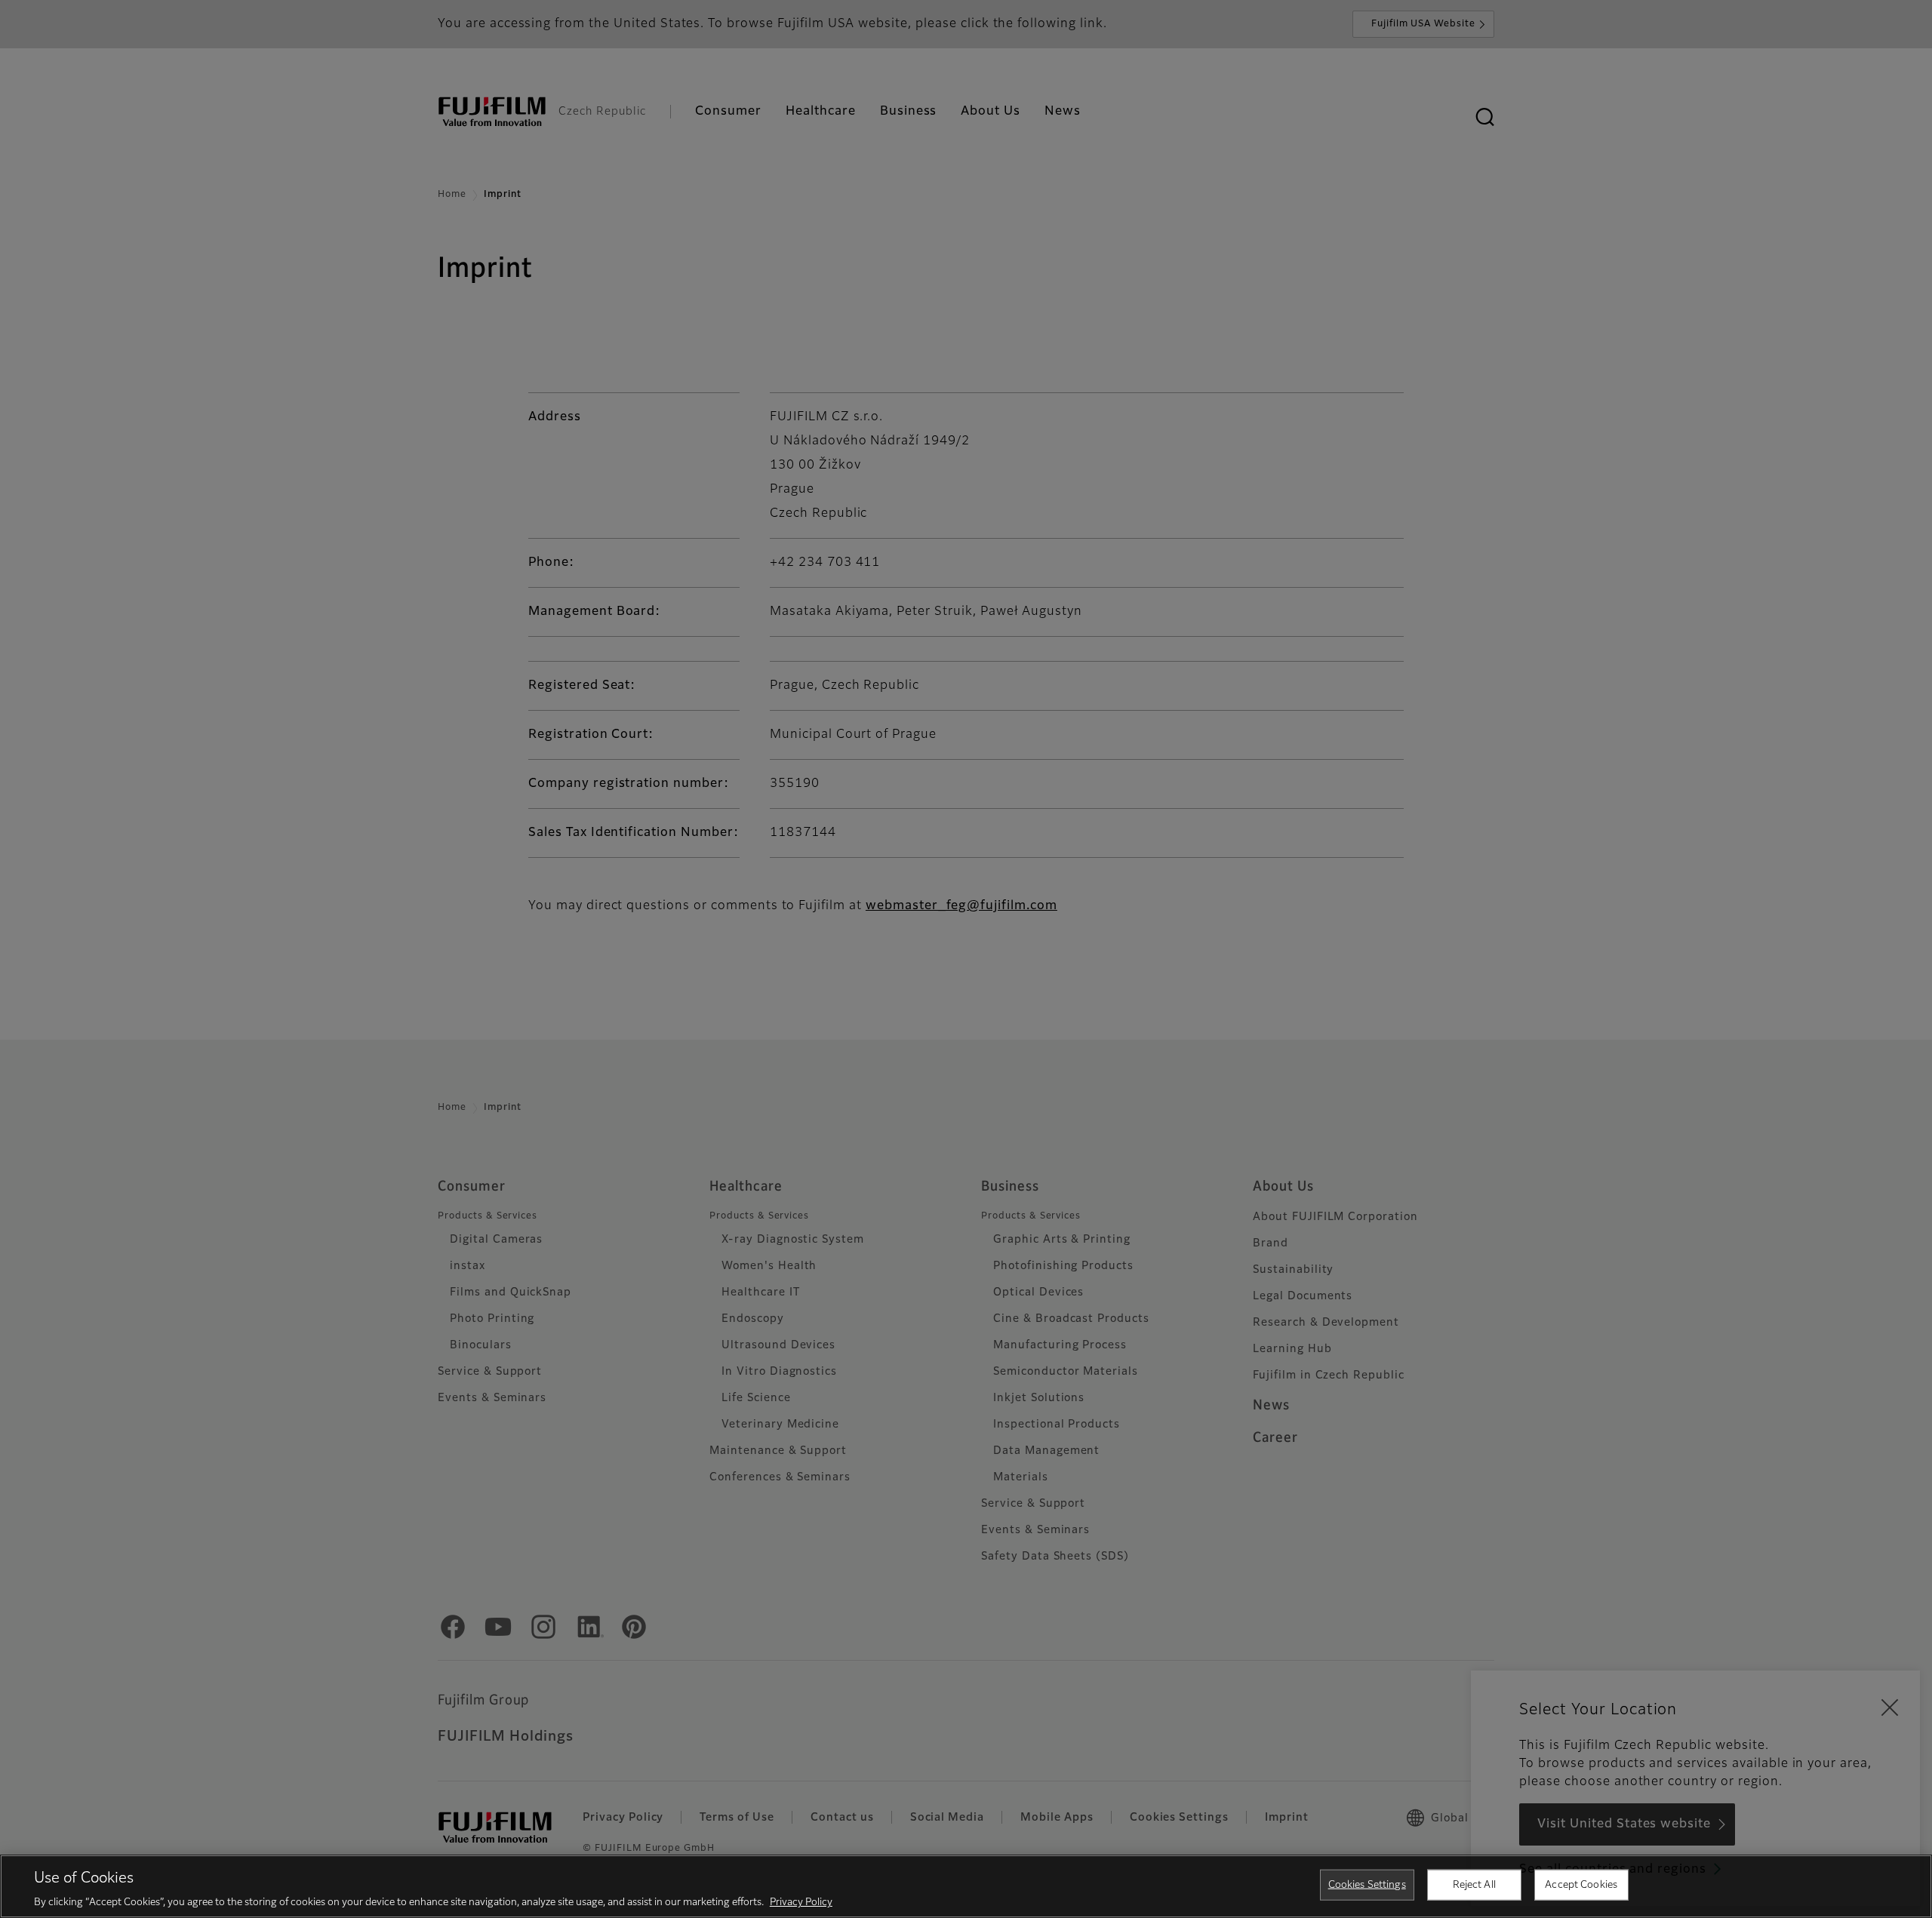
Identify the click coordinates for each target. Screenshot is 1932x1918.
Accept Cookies (1581, 1884)
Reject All (1474, 1884)
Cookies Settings (1367, 1884)
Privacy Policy (801, 1903)
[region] (966, 1886)
